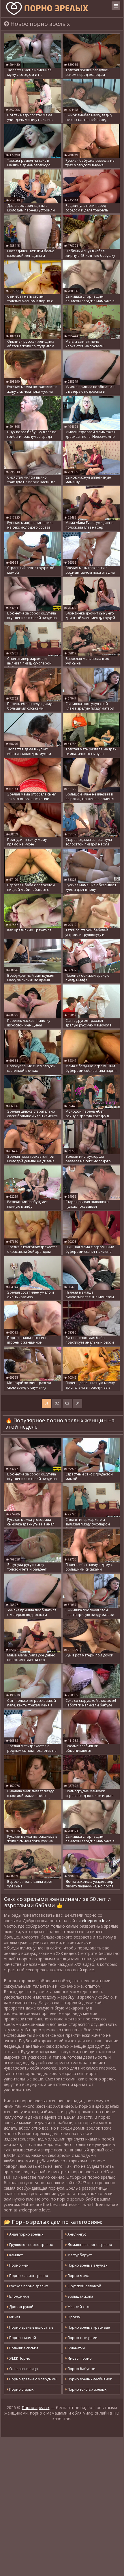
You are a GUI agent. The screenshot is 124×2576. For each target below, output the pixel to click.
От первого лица (23, 2369)
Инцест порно (79, 2358)
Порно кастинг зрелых (28, 2276)
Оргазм (74, 2317)
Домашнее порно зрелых (89, 2245)
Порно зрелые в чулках (87, 2265)
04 (78, 1403)
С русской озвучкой (84, 2286)
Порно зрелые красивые (88, 2327)
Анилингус (76, 2234)
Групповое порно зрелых (31, 2245)
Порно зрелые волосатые (31, 2327)
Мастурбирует (79, 2255)
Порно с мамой (22, 2338)
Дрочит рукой (21, 2307)
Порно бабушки (81, 2369)
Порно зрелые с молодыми (32, 2379)
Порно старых (21, 2389)
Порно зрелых (35, 2408)
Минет (14, 2317)
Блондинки (19, 2296)
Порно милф (78, 2276)
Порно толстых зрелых (87, 2389)
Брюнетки (76, 2348)
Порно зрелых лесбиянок (89, 2379)
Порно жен (18, 2265)
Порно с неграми (82, 2338)
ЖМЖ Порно (19, 2358)
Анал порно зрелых (26, 2234)
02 (57, 1403)
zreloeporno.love (94, 1921)
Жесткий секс (78, 2307)
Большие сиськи (23, 2348)
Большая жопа (80, 2296)
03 (67, 1403)
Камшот (16, 2255)
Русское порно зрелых (28, 2286)
